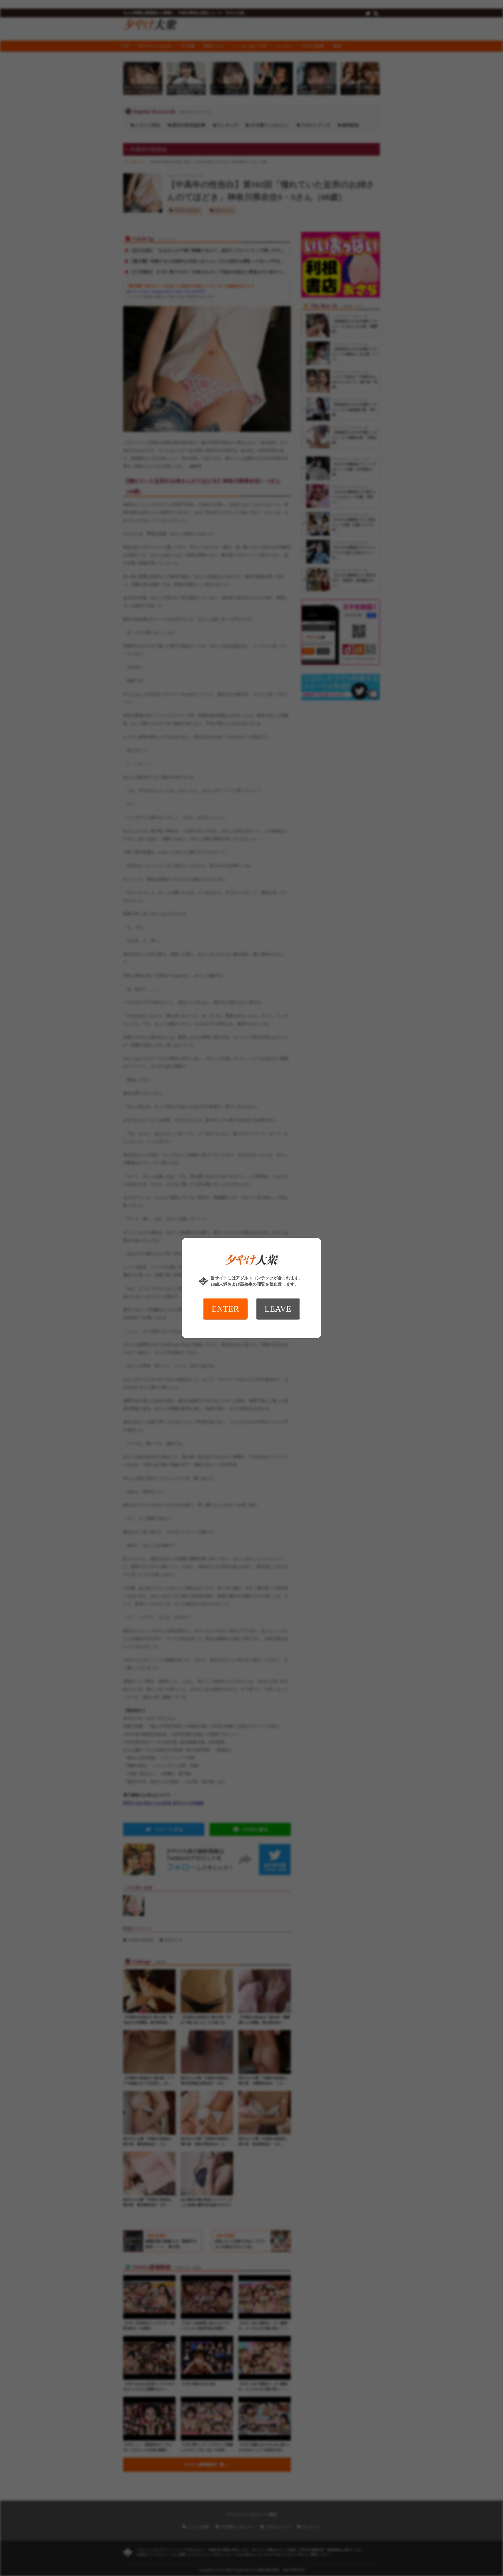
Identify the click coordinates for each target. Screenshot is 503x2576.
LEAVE (278, 1309)
